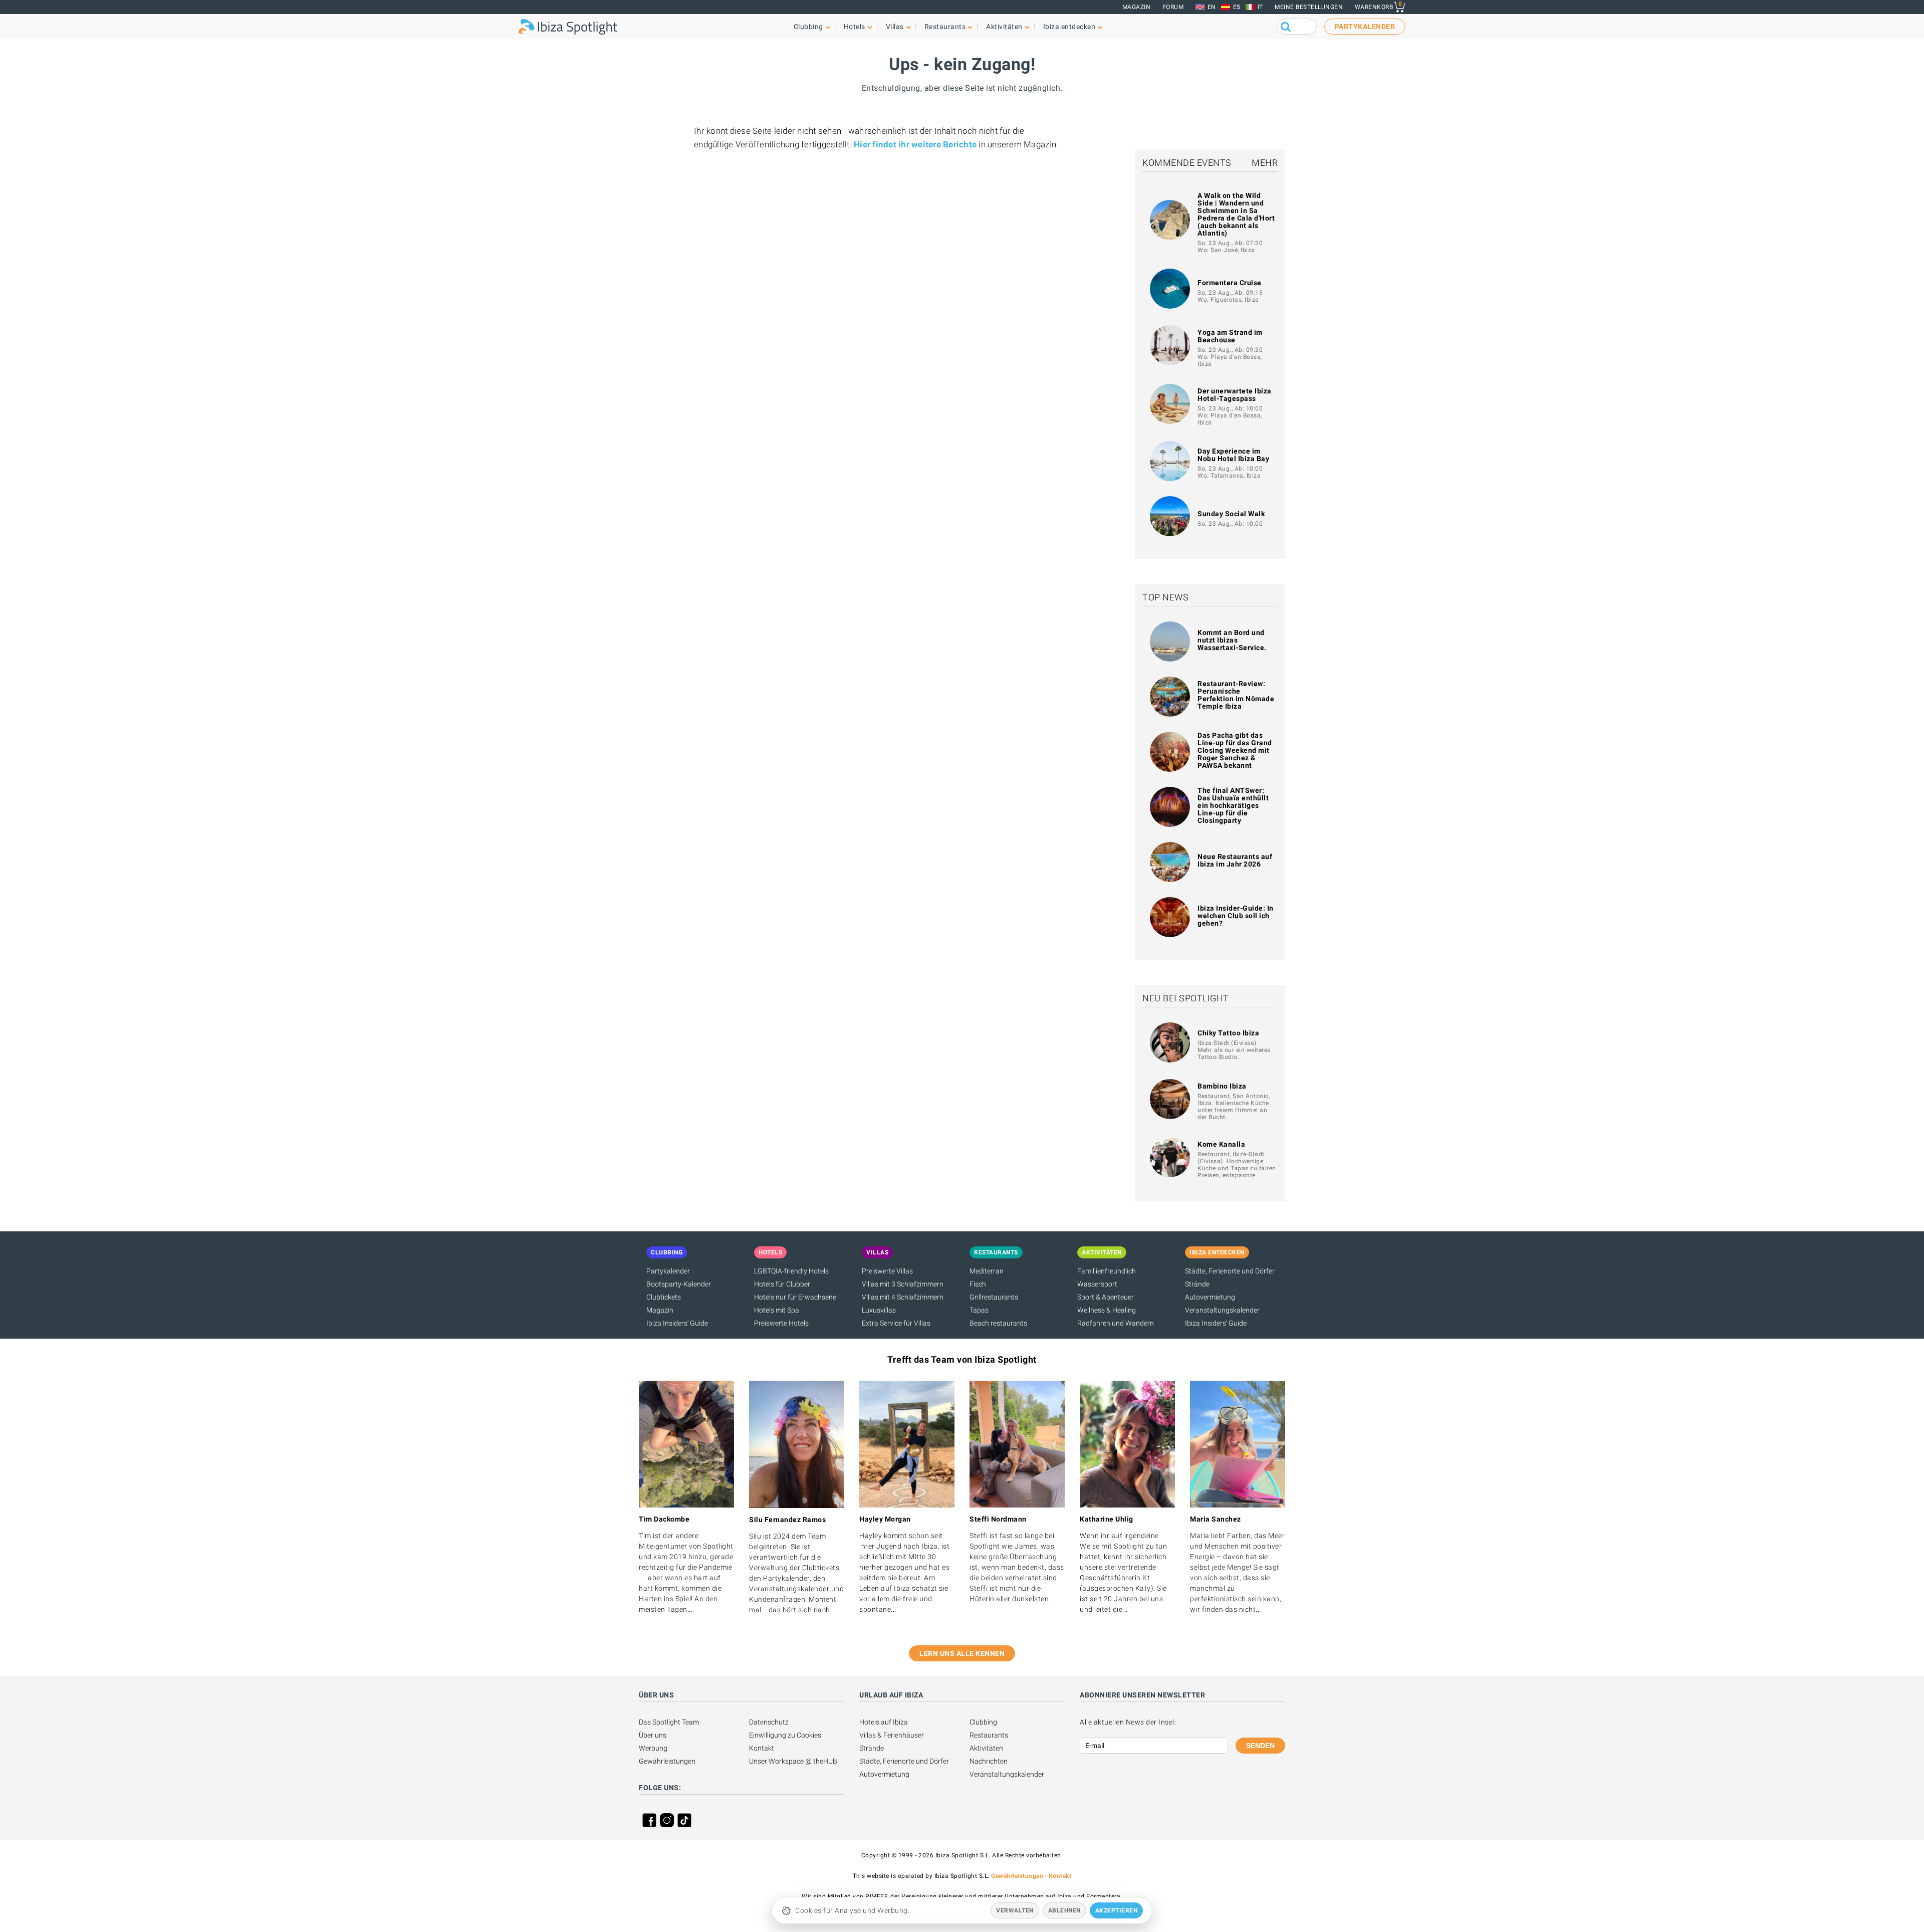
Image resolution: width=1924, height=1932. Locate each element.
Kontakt (762, 1748)
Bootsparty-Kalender (679, 1284)
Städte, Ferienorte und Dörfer (1230, 1271)
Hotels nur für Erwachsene (795, 1297)
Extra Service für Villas (896, 1323)
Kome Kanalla (1221, 1144)
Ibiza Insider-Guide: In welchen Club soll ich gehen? (1236, 916)
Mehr (1265, 163)
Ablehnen (1064, 1910)
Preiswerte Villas (887, 1271)
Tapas (979, 1310)
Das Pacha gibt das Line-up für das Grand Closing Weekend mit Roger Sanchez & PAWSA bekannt (1235, 750)
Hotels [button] (855, 27)
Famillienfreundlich (1107, 1271)
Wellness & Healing (1107, 1310)
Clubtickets (664, 1297)
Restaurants (989, 1735)
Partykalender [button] (1365, 27)
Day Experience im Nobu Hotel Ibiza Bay (1233, 455)
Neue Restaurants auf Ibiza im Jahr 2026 (1235, 860)
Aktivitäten (986, 1748)
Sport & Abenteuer (1106, 1297)
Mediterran (987, 1271)
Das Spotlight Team (669, 1722)
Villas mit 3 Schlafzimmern (903, 1284)
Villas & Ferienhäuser (892, 1735)
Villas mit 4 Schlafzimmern (903, 1297)
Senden (1260, 1746)
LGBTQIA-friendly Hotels (791, 1271)
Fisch (978, 1284)
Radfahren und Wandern (1116, 1323)
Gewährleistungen (667, 1761)
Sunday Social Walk (1231, 514)
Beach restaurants (998, 1323)
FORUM (1173, 7)
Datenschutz (769, 1722)
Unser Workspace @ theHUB (793, 1761)
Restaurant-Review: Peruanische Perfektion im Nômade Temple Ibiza (1236, 695)
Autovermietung (1210, 1297)
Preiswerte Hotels (781, 1323)
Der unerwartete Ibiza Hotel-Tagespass (1235, 395)
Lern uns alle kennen (962, 1653)
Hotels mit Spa (777, 1310)
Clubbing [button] (808, 27)
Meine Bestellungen (1309, 7)
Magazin (1137, 7)
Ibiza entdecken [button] (1069, 27)
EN (1212, 7)
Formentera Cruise (1230, 283)
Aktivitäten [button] (1004, 27)
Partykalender (668, 1271)
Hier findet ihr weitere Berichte (915, 144)
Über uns (653, 1735)
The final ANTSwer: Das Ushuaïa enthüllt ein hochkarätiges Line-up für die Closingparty (1233, 805)
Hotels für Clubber (782, 1284)
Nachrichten (989, 1761)
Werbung (653, 1748)
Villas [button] (895, 27)
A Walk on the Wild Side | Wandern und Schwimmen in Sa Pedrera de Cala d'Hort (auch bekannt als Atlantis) (1236, 214)
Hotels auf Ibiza (884, 1722)
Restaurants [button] (945, 27)
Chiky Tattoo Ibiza (1228, 1033)
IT (1260, 7)
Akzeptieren (1117, 1910)
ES (1237, 7)
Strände (1197, 1284)
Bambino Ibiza (1222, 1086)
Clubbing (983, 1722)
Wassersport (1097, 1284)
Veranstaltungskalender (1222, 1310)
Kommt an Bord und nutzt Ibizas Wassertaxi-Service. (1232, 640)
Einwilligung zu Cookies (785, 1735)
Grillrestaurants (994, 1297)
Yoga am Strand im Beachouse (1230, 336)
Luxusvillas (879, 1310)
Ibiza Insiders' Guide (677, 1323)
